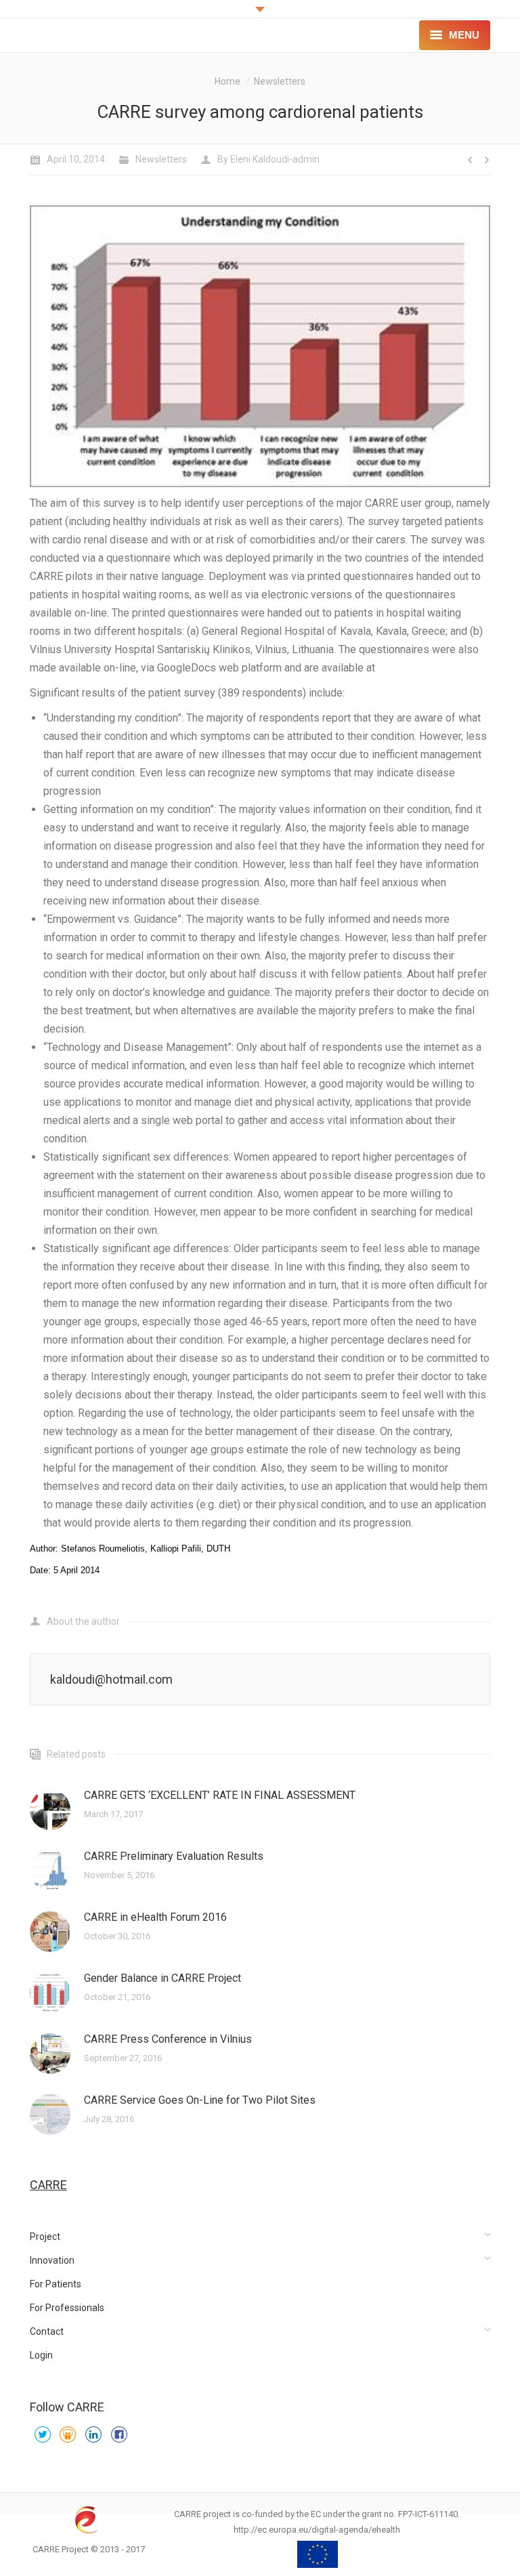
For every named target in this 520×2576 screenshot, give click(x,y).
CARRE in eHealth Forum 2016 (155, 1917)
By (268, 159)
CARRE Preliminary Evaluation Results (174, 1856)
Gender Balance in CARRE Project (162, 1978)
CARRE (48, 2185)
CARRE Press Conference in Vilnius (168, 2039)
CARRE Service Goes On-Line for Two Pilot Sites (200, 2100)
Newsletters (280, 81)
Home (227, 81)
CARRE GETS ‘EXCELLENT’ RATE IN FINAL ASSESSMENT (220, 1795)
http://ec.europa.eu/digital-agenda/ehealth (317, 2530)
